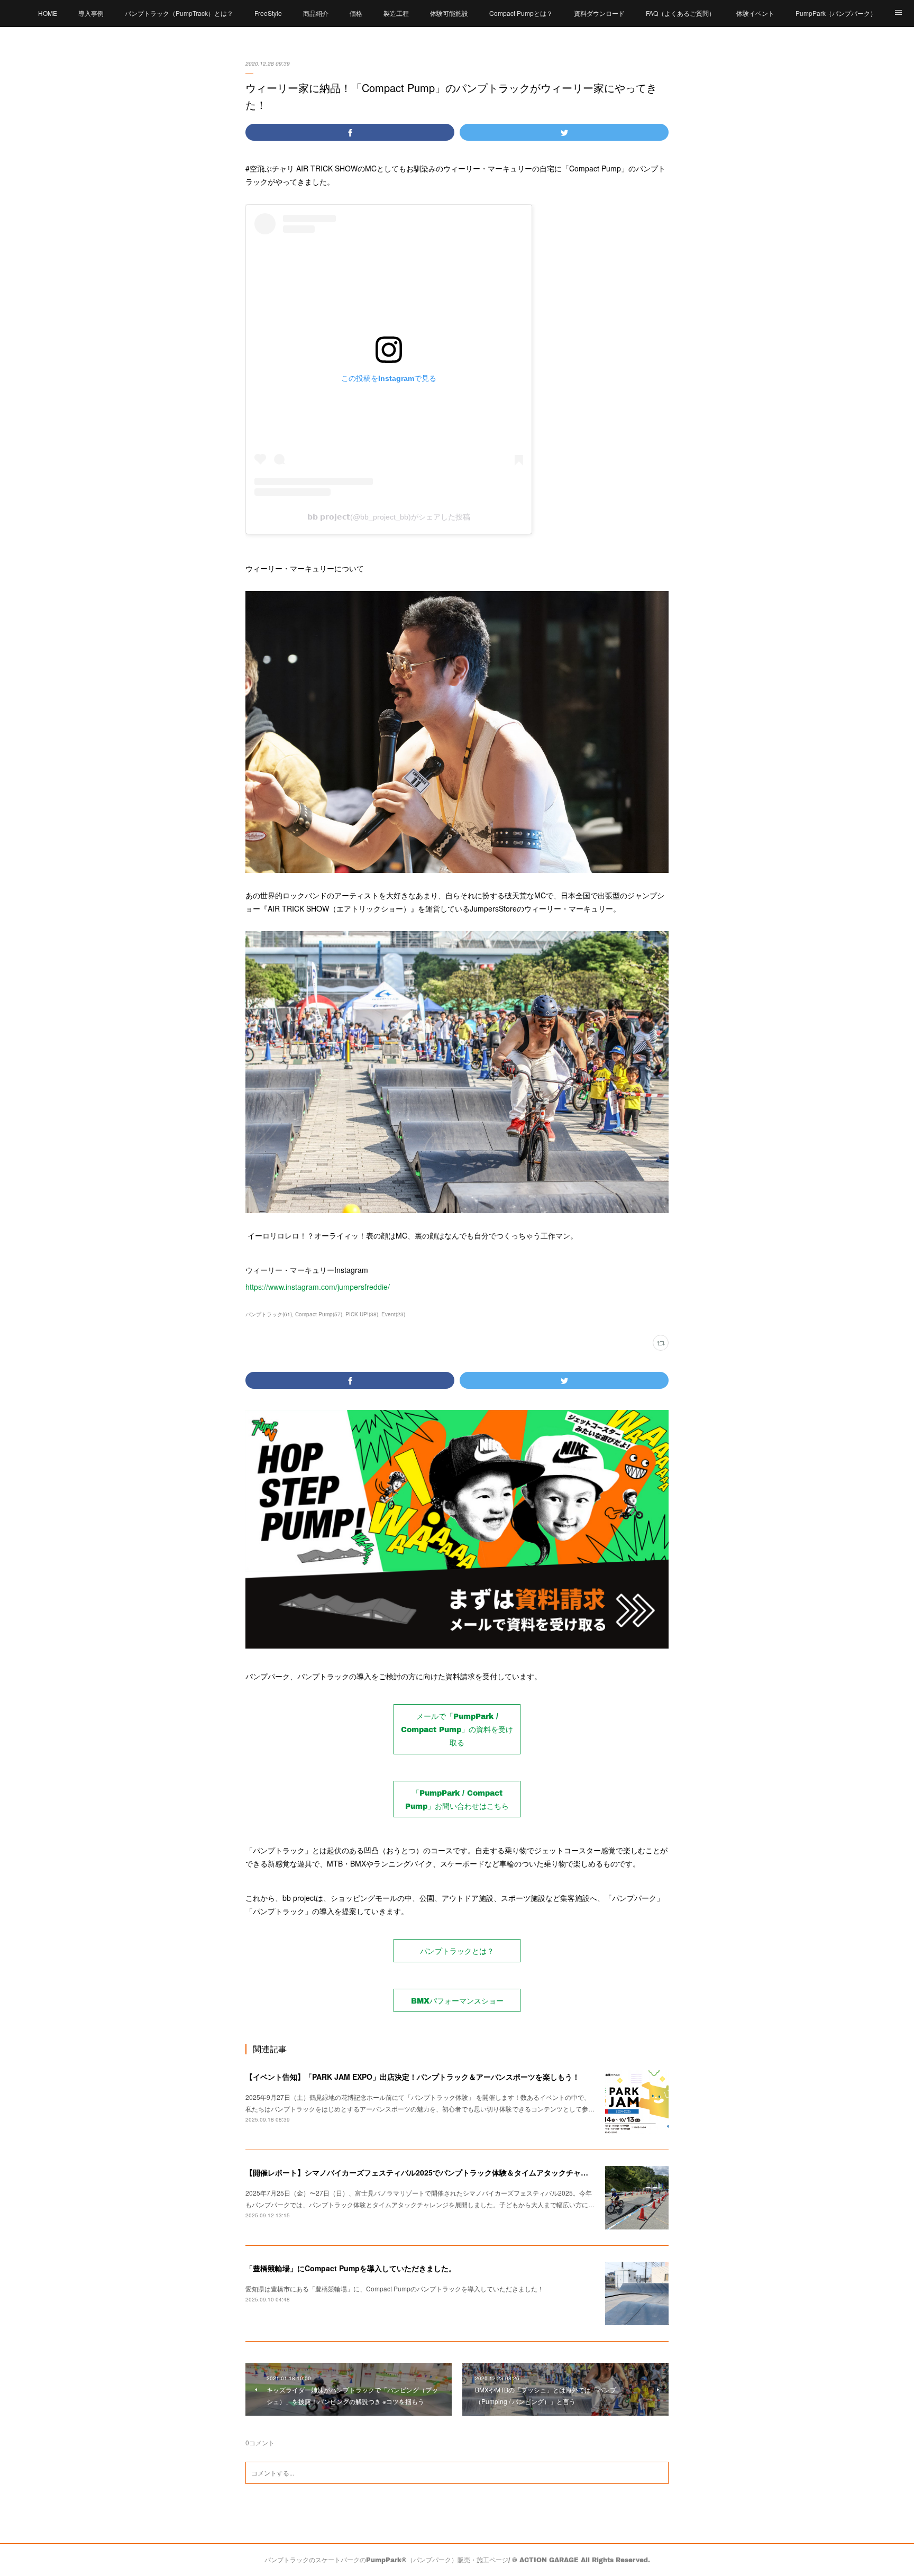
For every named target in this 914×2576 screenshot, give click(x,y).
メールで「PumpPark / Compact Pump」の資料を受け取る (457, 1729)
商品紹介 (316, 13)
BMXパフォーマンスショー (457, 2001)
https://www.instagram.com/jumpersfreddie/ (318, 1287)
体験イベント (755, 13)
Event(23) (393, 1314)
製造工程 (396, 13)
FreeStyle (268, 13)
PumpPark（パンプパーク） (836, 13)
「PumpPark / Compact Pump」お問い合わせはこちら (457, 1799)
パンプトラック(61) (269, 1314)
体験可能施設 (449, 13)
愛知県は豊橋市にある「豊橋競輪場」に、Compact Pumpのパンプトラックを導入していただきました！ (395, 2288)
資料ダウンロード (599, 13)
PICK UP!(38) (362, 1314)
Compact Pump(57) (319, 1314)
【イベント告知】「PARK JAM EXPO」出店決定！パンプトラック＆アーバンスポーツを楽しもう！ (413, 2077)
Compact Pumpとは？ (521, 13)
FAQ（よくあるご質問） (680, 13)
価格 (356, 13)
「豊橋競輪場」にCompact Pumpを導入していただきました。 (351, 2268)
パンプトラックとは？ (457, 1951)
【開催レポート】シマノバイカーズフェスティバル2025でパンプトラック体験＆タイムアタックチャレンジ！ (428, 2172)
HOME (48, 13)
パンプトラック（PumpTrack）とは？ (179, 13)
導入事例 (91, 13)
